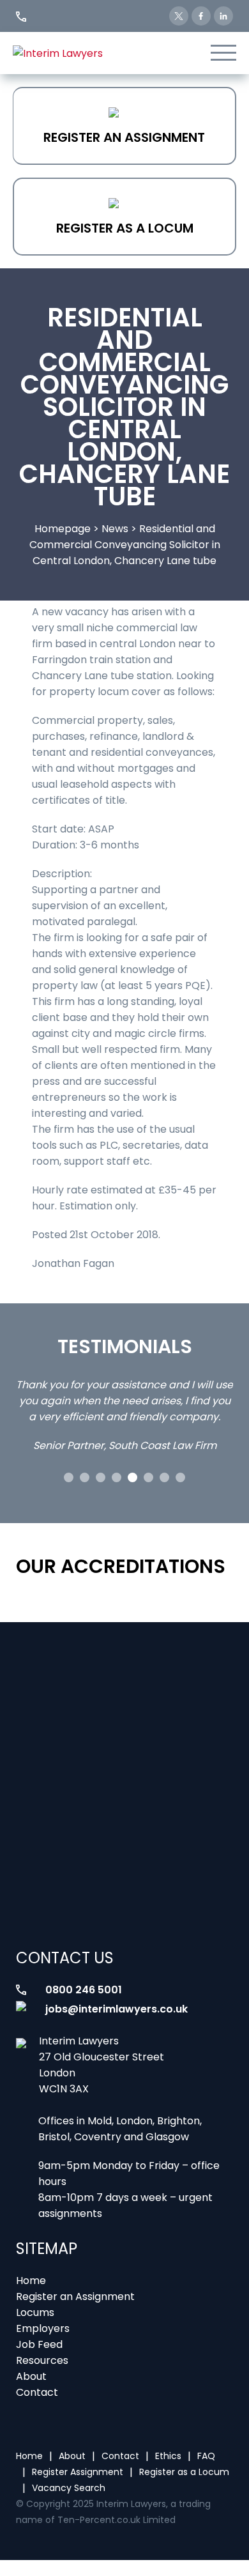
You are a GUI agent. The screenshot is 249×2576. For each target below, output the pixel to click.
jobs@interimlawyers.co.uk (117, 2009)
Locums (35, 2312)
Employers (43, 2328)
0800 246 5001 (84, 1990)
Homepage (63, 529)
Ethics (168, 2456)
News (115, 529)
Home (31, 2281)
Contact (37, 2392)
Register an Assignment (124, 137)
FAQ (206, 2456)
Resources (42, 2360)
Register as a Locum (125, 228)
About (31, 2376)
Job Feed (39, 2344)
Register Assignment (78, 2472)
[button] (69, 1477)
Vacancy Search (69, 2488)
